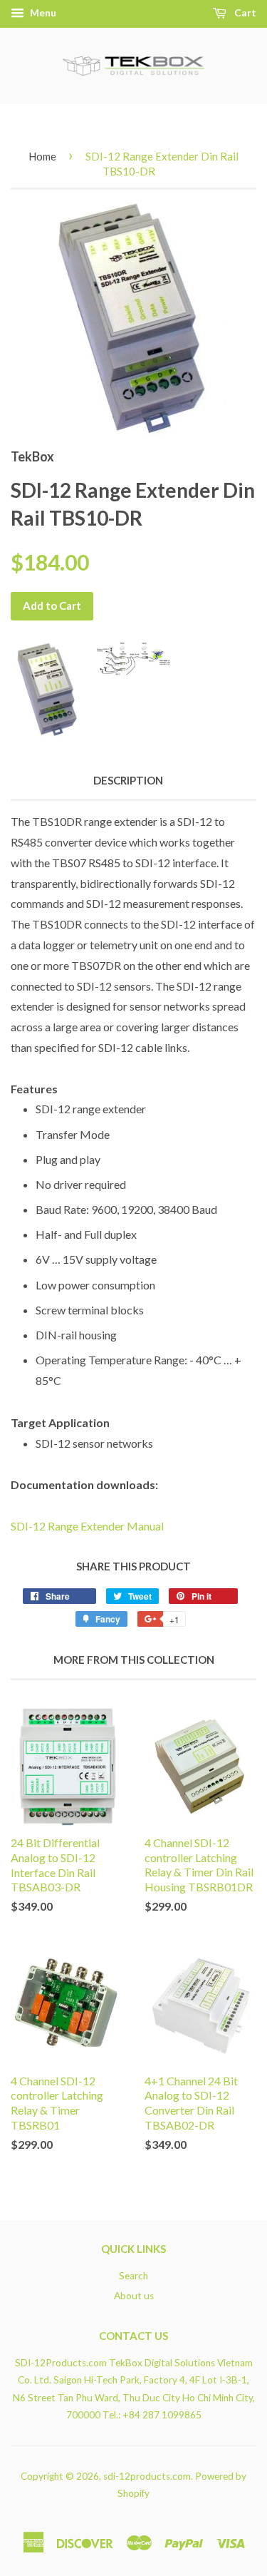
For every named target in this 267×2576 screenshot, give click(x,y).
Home (42, 156)
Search (133, 2276)
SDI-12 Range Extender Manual (87, 1526)
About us (134, 2296)
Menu (42, 12)
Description (128, 780)
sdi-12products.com (147, 2476)
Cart (244, 12)
